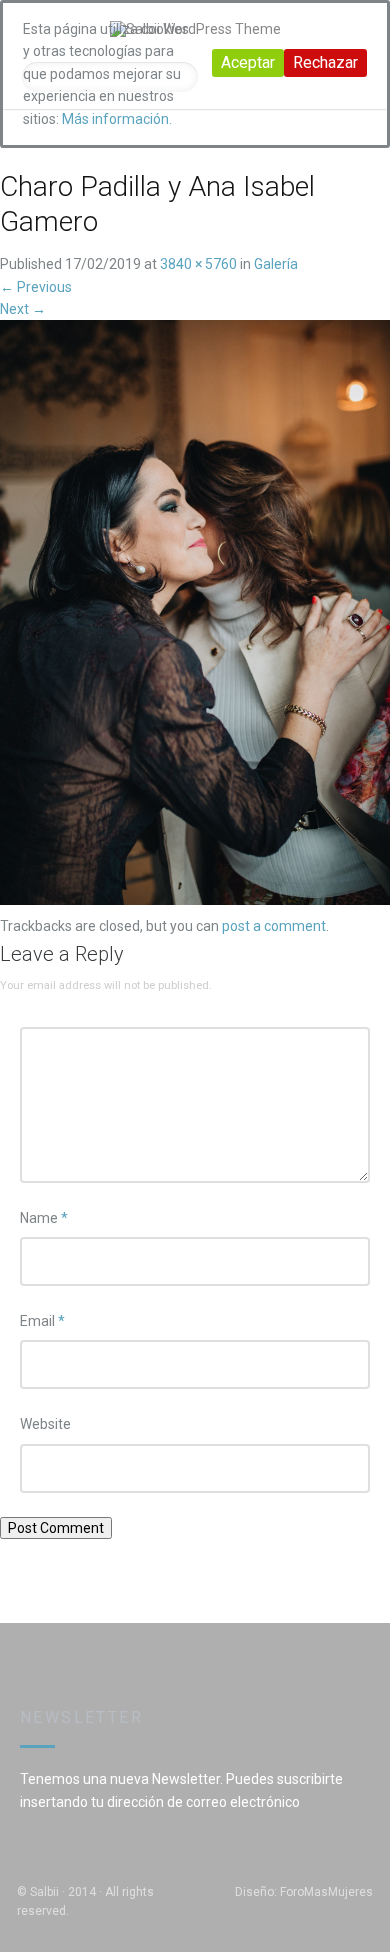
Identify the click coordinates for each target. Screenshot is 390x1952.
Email (42, 1321)
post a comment (274, 926)
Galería (276, 264)
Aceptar (248, 62)
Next (23, 309)
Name (44, 1218)
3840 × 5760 (198, 264)
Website (45, 1424)
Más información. (117, 119)
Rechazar (325, 62)
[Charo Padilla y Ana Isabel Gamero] (195, 617)
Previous (36, 287)
